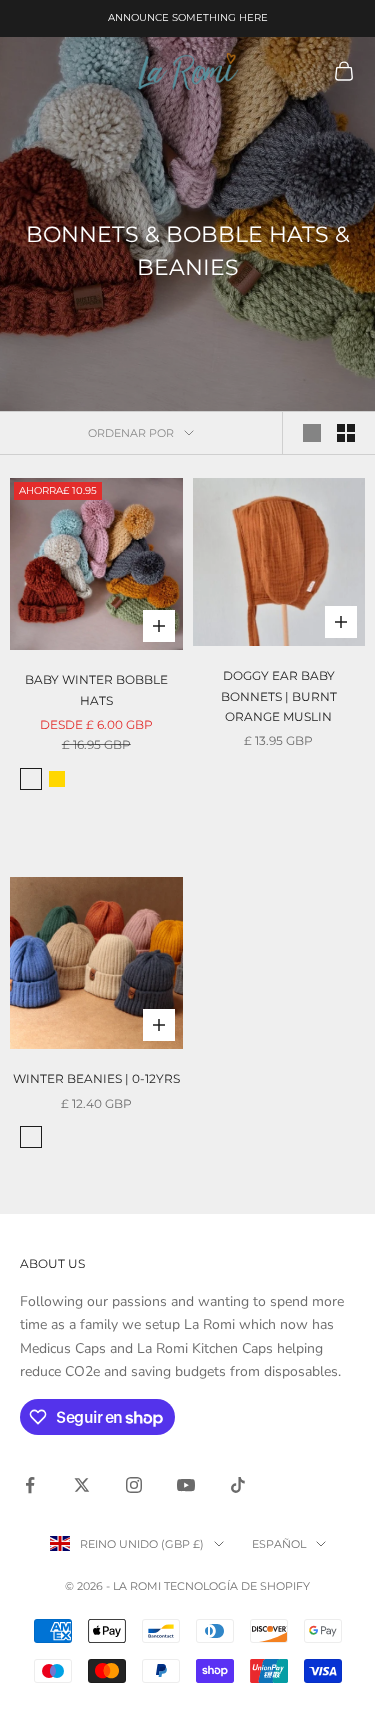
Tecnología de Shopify (237, 1586)
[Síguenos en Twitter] (82, 1485)
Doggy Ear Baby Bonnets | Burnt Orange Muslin (279, 696)
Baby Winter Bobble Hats (96, 689)
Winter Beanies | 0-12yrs (96, 1078)
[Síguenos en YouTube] (186, 1485)
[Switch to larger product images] (312, 433)
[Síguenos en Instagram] (134, 1485)
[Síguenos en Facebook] (30, 1485)
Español (279, 1544)
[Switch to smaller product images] (346, 433)
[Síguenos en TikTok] (238, 1485)
